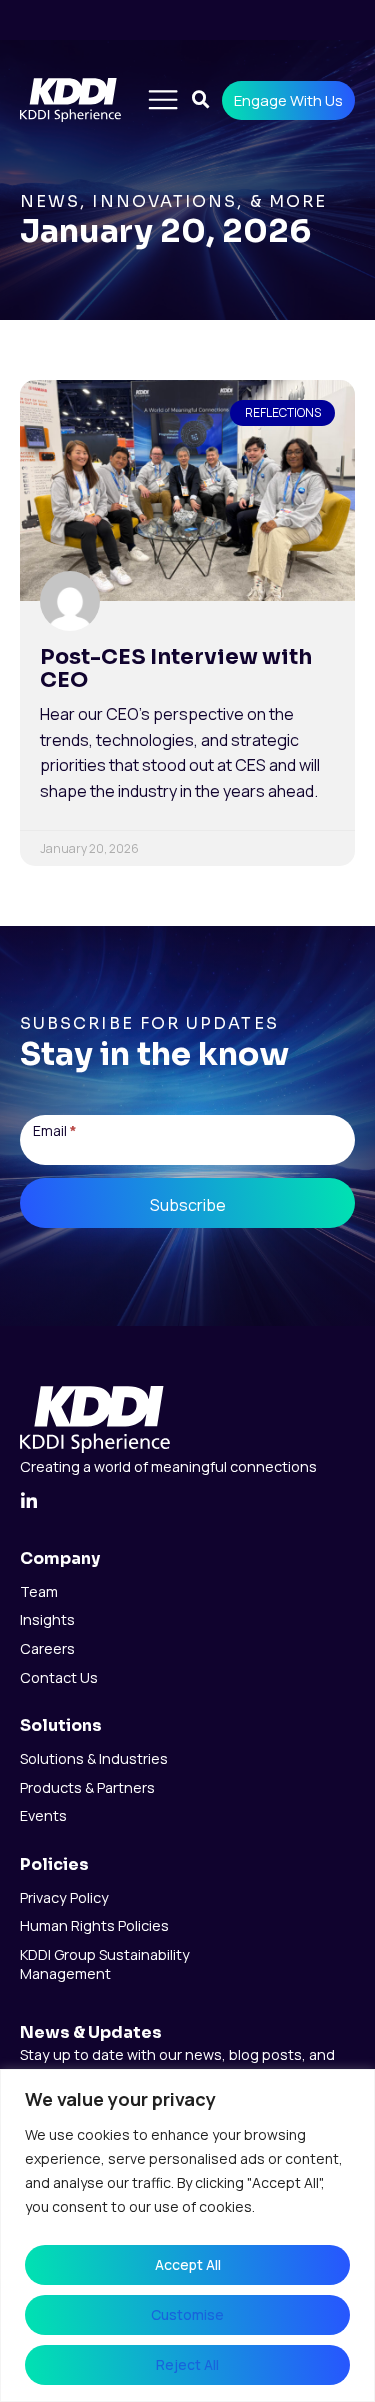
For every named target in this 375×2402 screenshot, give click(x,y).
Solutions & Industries (94, 1759)
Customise (187, 2314)
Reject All (187, 2364)
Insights (47, 1620)
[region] (187, 2235)
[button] (162, 100)
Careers (47, 1649)
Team (39, 1592)
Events (43, 1816)
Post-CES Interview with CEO (176, 668)
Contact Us (59, 1678)
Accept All (188, 2264)
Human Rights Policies (94, 1926)
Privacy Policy (64, 1898)
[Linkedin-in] (29, 1501)
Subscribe (188, 1205)
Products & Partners (87, 1788)
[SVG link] (95, 1419)
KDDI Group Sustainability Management (105, 1964)
